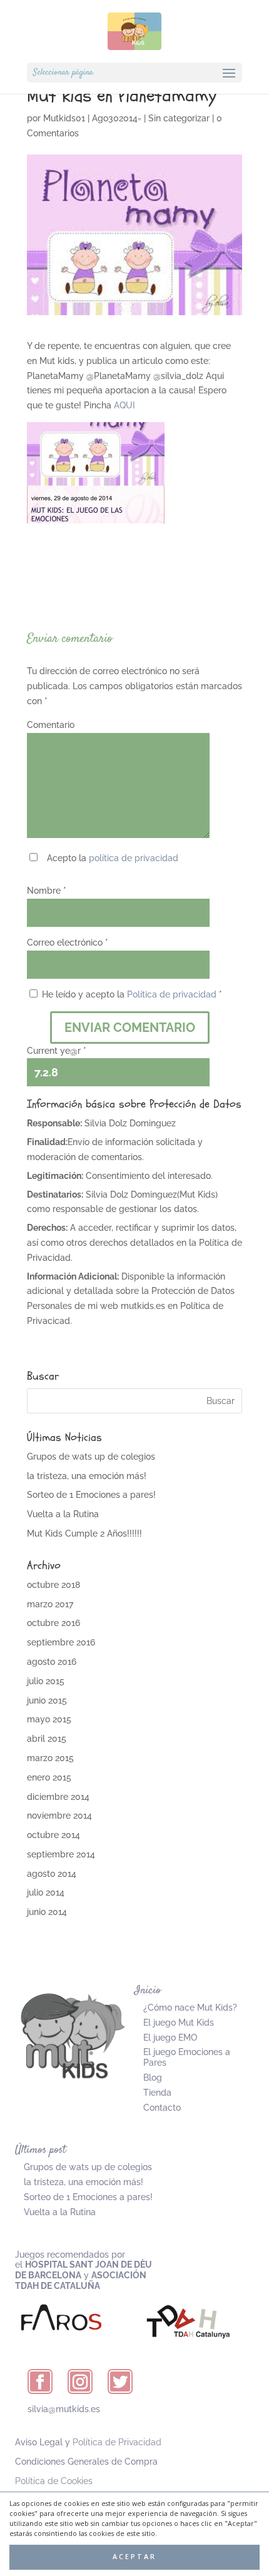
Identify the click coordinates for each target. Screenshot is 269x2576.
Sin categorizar (179, 118)
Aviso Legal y (88, 2442)
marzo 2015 (50, 1758)
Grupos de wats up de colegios (91, 1457)
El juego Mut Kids (179, 2023)
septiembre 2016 (61, 1642)
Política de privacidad (172, 994)
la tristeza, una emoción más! (87, 1476)
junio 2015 (47, 1700)
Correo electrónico (68, 942)
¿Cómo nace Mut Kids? (190, 2008)
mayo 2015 (49, 1719)
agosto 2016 (52, 1662)
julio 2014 (46, 1892)
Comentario (51, 725)
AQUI (124, 405)
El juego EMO (170, 2038)
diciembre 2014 (58, 1797)
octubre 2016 (53, 1623)
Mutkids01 (64, 118)
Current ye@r (57, 1051)
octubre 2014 (53, 1835)
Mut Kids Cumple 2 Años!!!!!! (84, 1533)
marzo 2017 (50, 1604)
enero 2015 (49, 1777)
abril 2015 (47, 1739)
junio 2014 (47, 1912)
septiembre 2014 (61, 1854)
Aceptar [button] (134, 2557)
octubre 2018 (53, 1585)
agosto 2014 (52, 1874)
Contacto (162, 2108)
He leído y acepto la (132, 994)
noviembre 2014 (59, 1816)
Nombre (47, 891)
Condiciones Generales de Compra (86, 2462)
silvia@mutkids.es (64, 2409)
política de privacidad (134, 858)
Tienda (157, 2093)
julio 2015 (46, 1681)
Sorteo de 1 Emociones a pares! (91, 1495)
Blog (153, 2078)
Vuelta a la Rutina (63, 1514)
